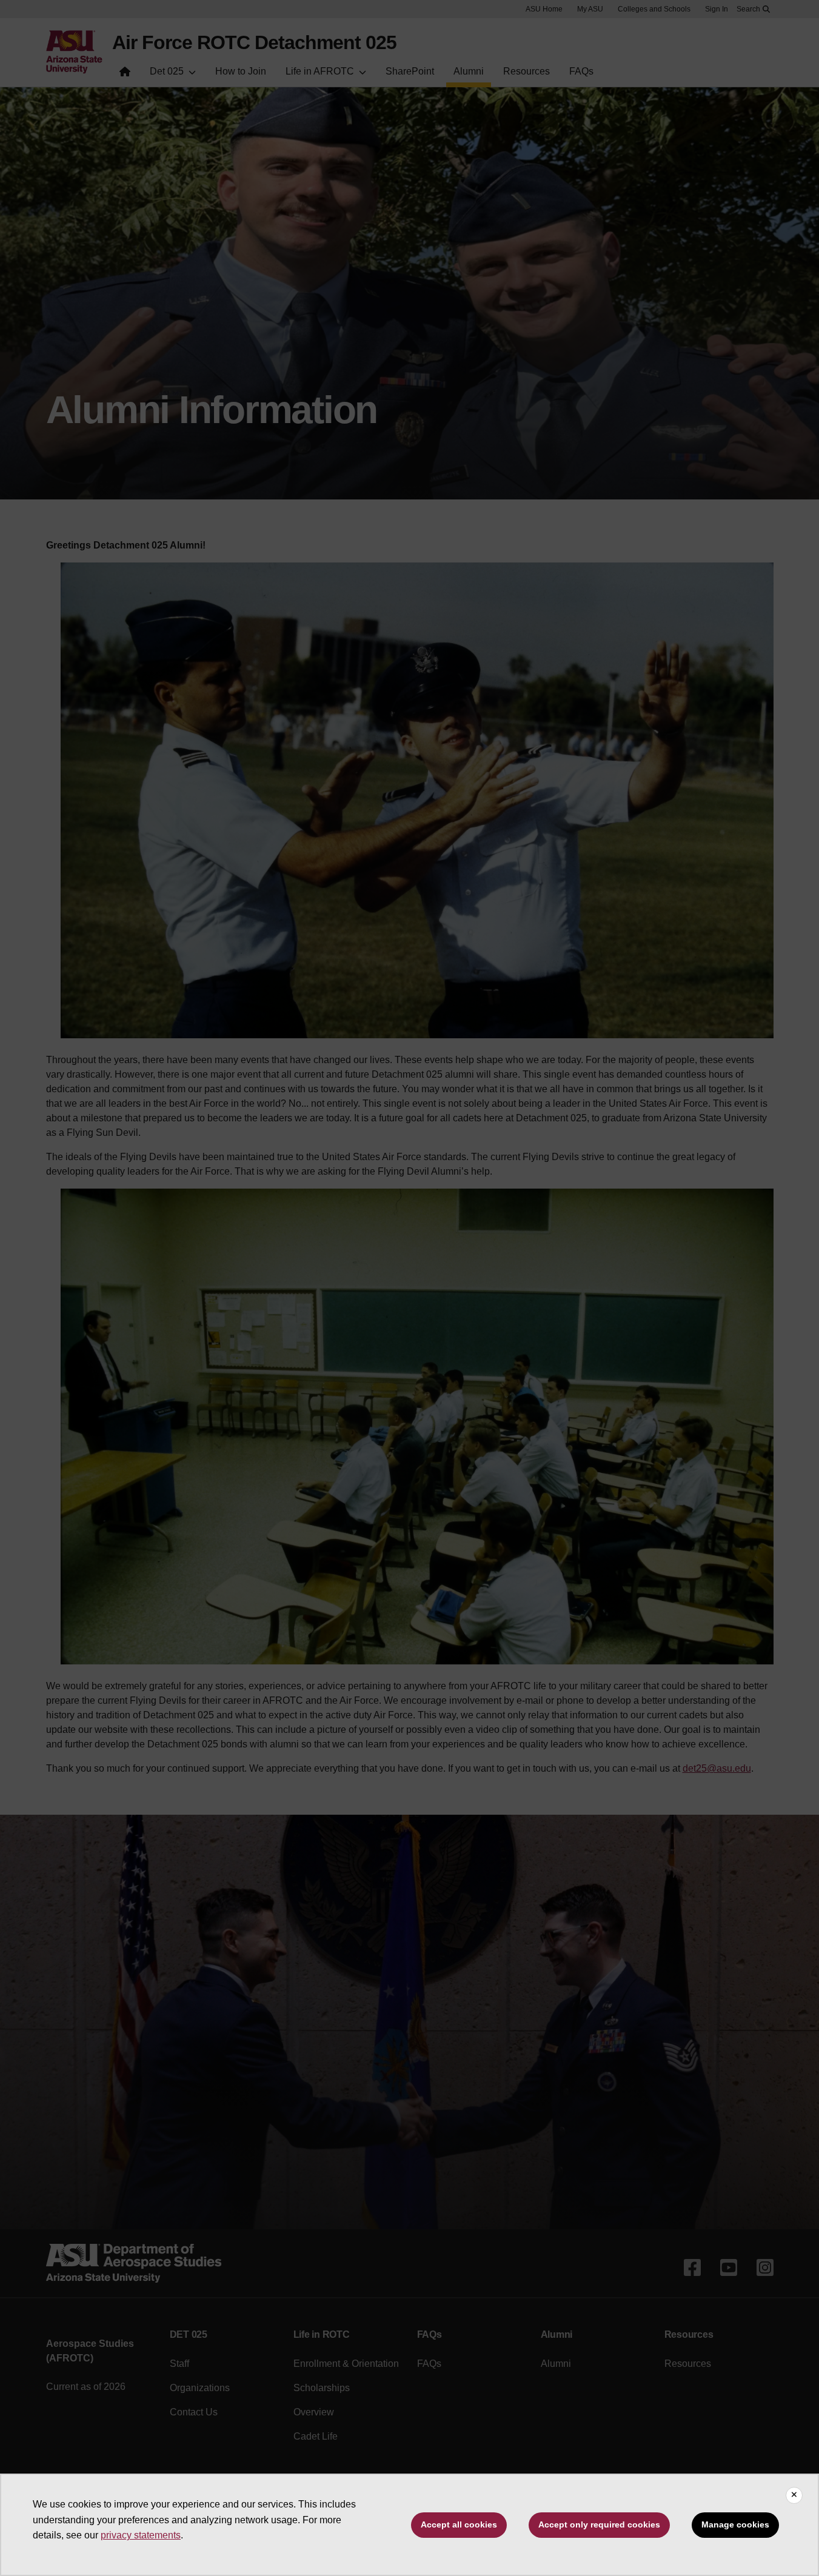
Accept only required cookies (599, 2524)
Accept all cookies (459, 2524)
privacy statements (141, 2535)
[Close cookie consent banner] (794, 2495)
